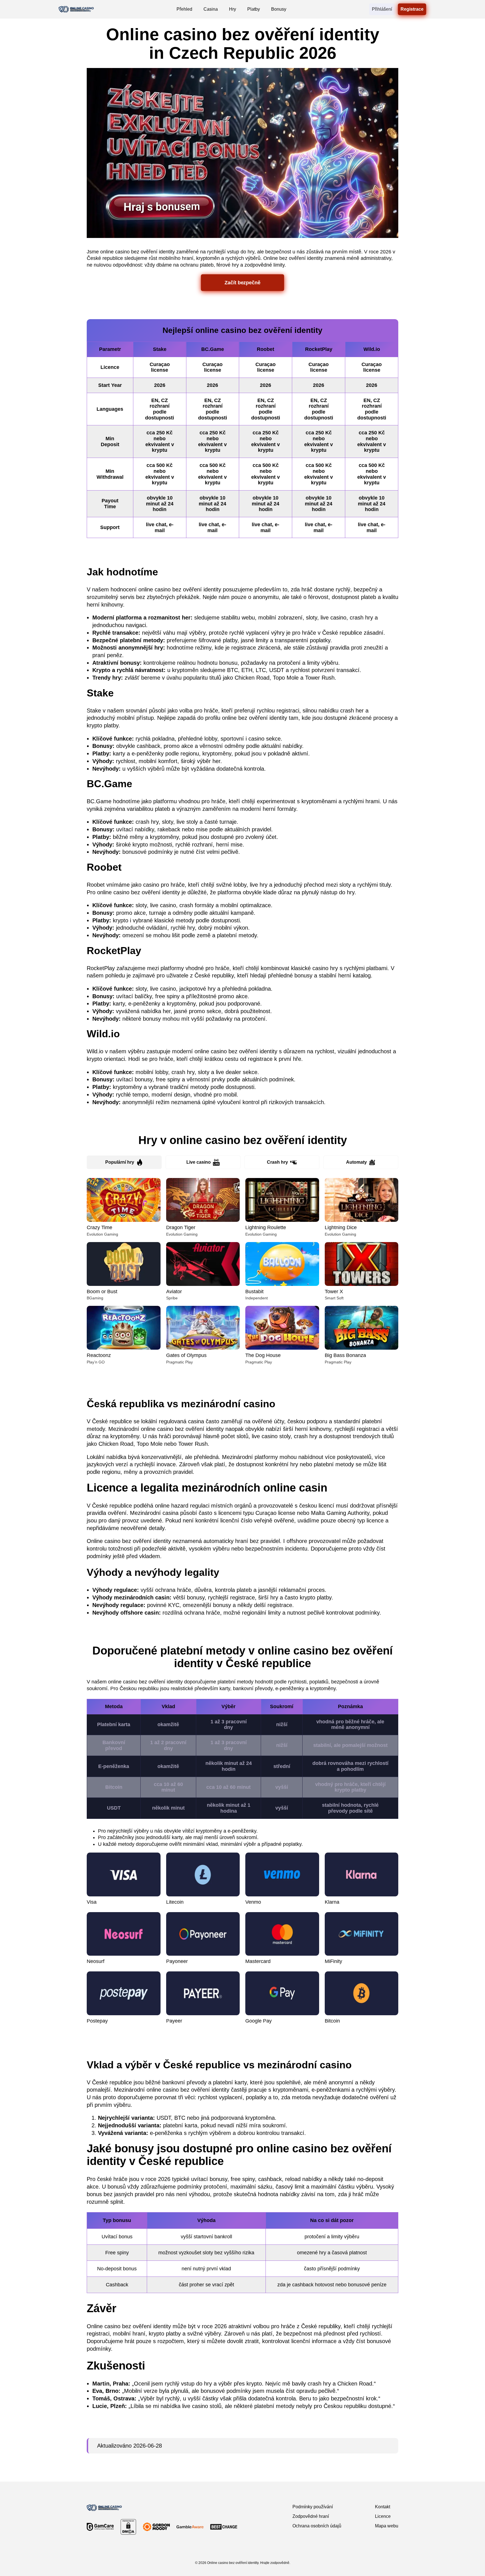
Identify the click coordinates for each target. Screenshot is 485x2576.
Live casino (199, 1162)
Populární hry (120, 1162)
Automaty (356, 1162)
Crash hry (277, 1162)
